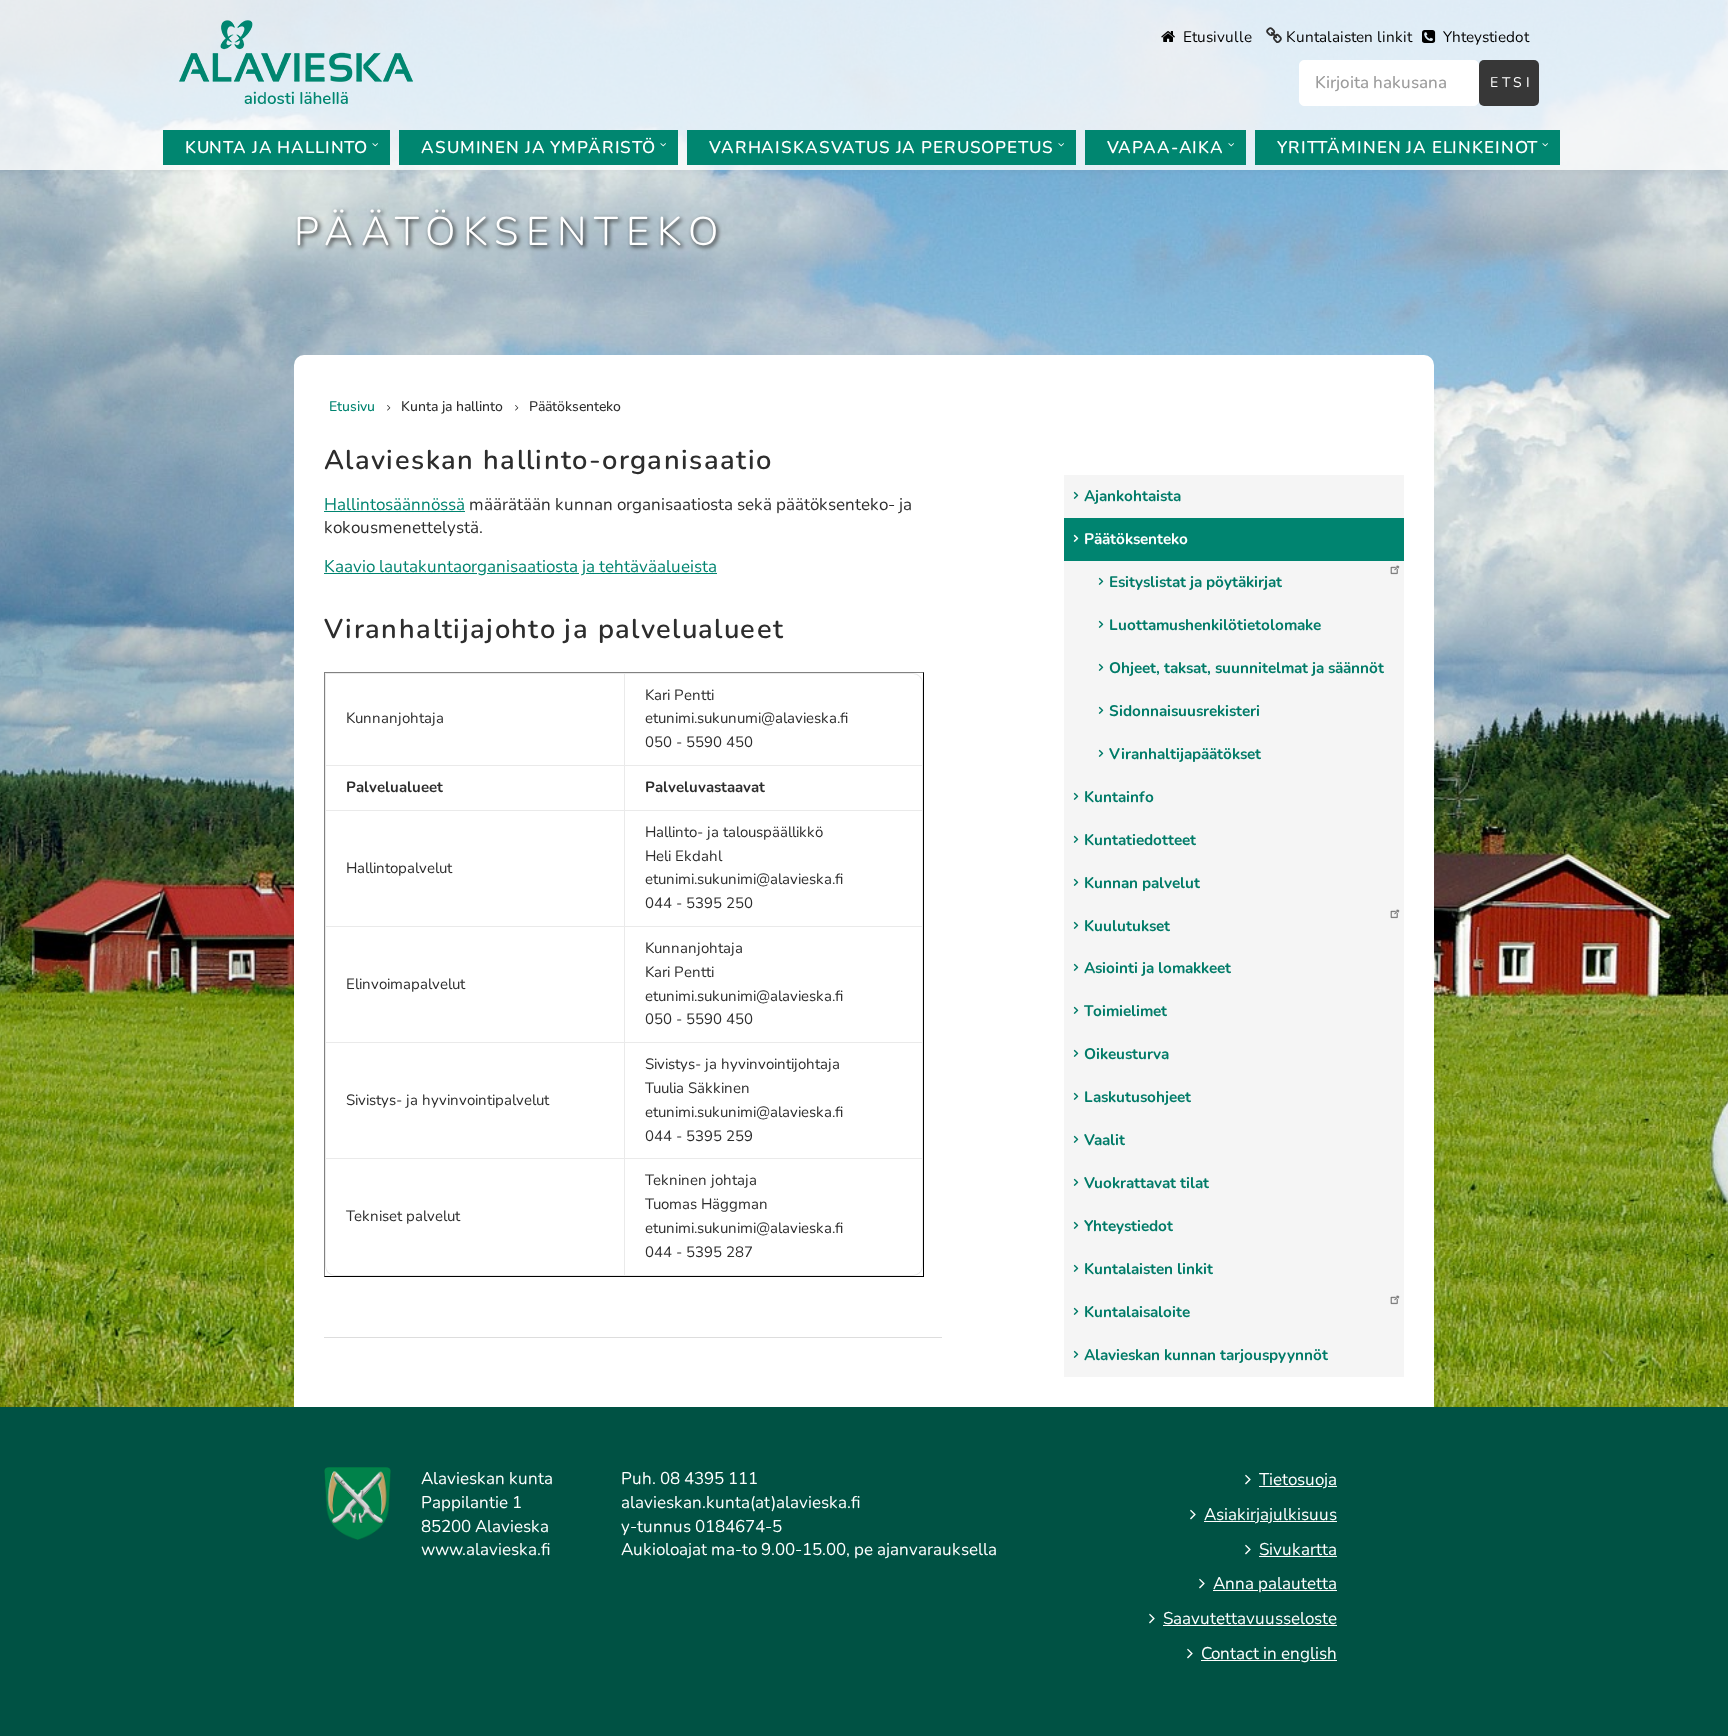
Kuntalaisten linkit (1349, 37)
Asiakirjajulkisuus (1270, 1514)
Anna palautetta (1275, 1583)
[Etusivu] (296, 60)
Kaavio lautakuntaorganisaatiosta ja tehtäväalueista (520, 566)
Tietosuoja (1298, 1479)
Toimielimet (1125, 1011)
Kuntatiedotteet (1140, 840)
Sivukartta (1298, 1549)
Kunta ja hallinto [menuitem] (276, 147)
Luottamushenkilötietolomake (1215, 625)
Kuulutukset (1127, 926)
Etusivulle (1215, 37)
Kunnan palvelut (1142, 883)
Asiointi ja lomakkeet (1157, 968)
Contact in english (1269, 1653)
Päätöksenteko (1136, 539)
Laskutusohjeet (1137, 1097)
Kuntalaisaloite (1137, 1312)
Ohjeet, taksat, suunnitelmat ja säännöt (1246, 668)
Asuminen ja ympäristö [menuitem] (538, 147)
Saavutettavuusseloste (1250, 1618)
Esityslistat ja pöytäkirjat (1195, 582)
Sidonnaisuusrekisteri (1184, 711)
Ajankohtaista (1132, 496)
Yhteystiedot (1484, 37)
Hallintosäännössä (394, 504)
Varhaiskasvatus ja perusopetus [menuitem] (881, 147)
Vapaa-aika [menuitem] (1166, 147)
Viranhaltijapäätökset (1185, 754)
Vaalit (1104, 1140)
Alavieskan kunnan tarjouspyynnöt (1206, 1355)
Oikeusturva (1126, 1054)
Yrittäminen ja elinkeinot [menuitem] (1407, 147)
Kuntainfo (1119, 797)
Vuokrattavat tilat (1146, 1183)
